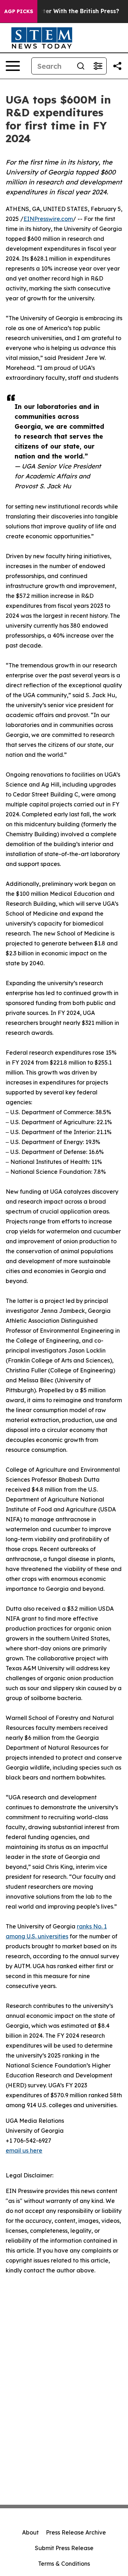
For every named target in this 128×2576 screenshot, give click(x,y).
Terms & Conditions (64, 2564)
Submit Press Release (64, 2548)
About (30, 2532)
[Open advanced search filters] (98, 66)
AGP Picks (19, 11)
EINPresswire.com (48, 219)
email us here (24, 2150)
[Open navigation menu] (13, 66)
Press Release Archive (76, 2532)
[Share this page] (117, 66)
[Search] (81, 66)
